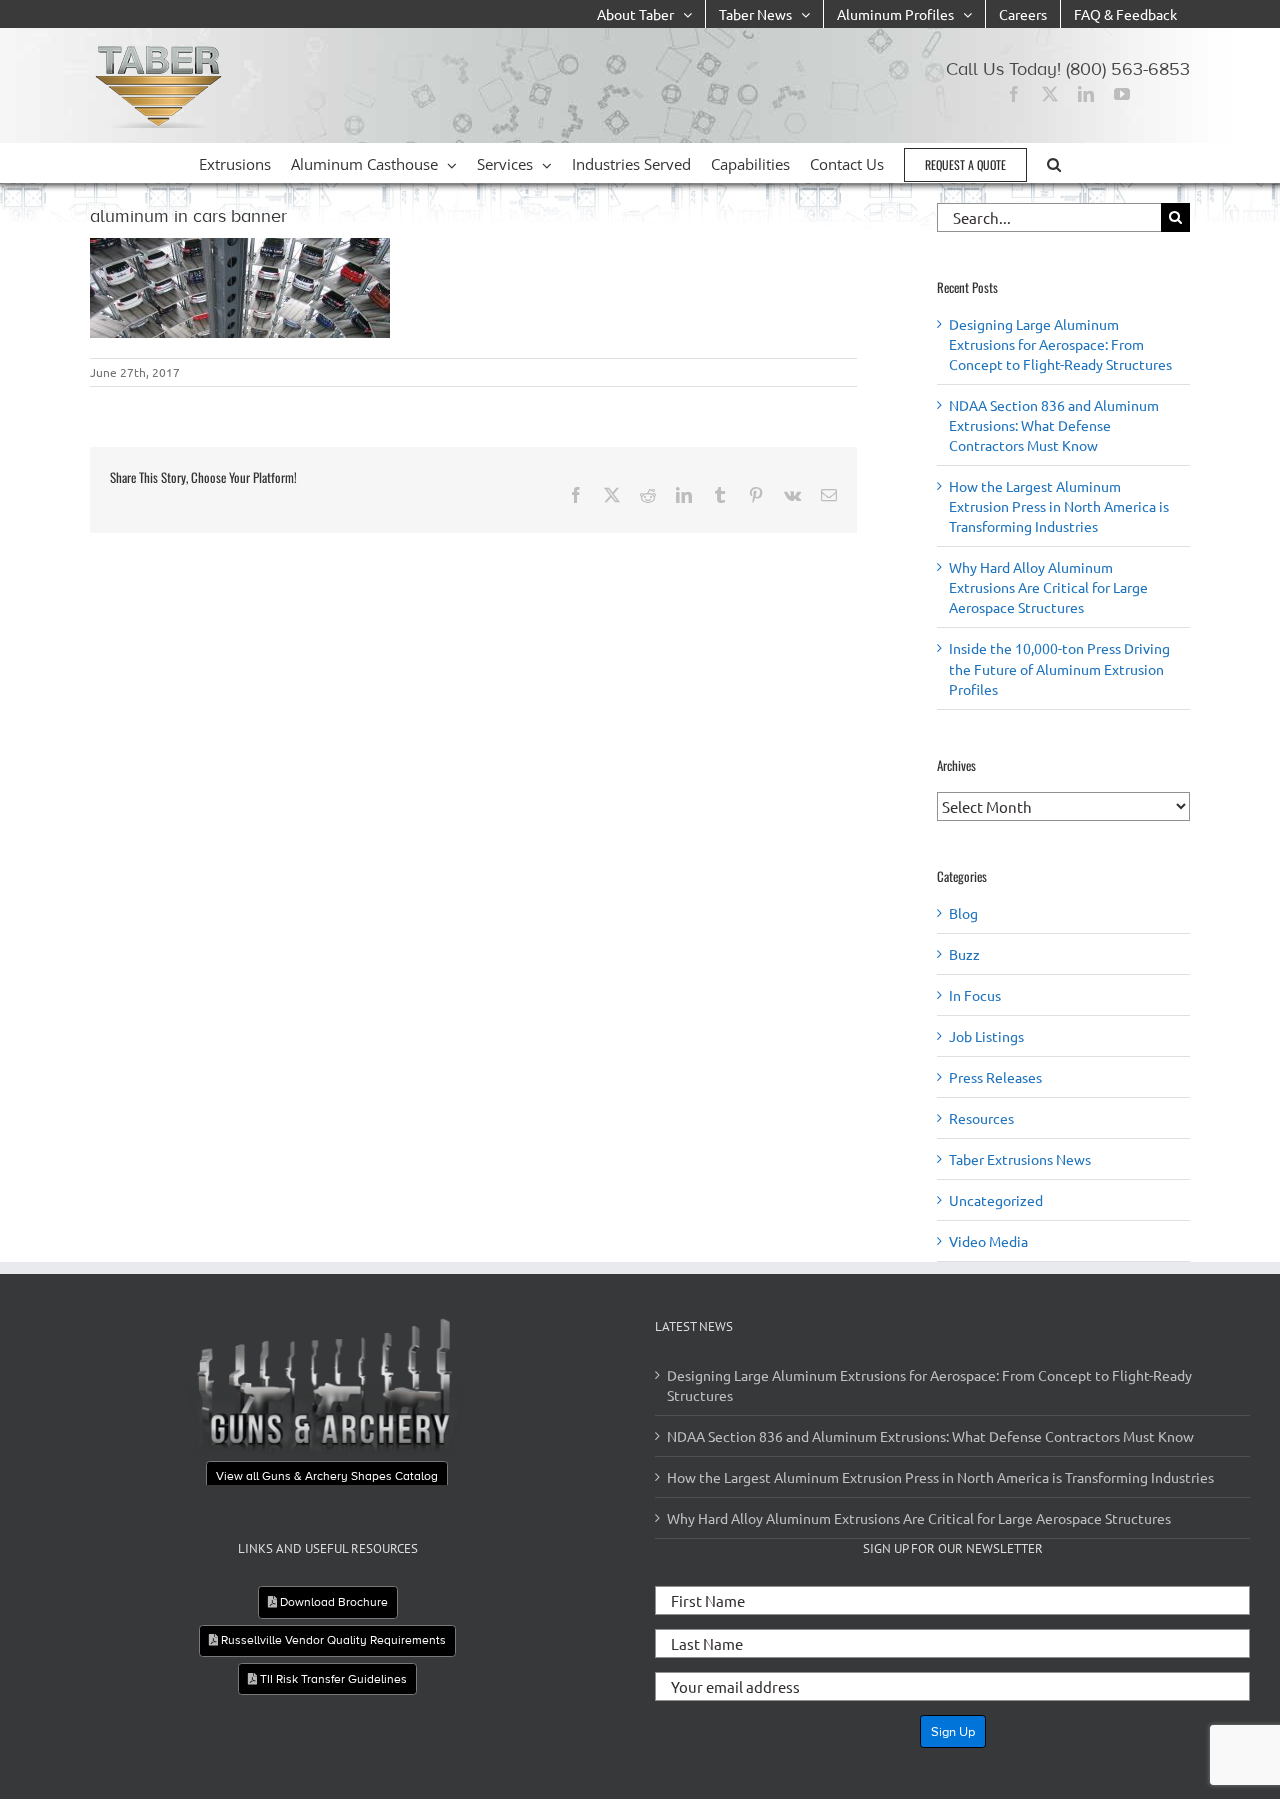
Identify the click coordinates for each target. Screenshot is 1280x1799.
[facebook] (1014, 94)
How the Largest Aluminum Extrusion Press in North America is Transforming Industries (1059, 506)
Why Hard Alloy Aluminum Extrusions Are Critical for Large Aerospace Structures (1048, 587)
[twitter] (1050, 94)
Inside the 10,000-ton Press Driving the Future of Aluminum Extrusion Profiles (1059, 668)
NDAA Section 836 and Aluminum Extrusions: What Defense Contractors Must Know (1054, 425)
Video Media (988, 1241)
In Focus (975, 995)
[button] (1054, 163)
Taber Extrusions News (1020, 1159)
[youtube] (1122, 94)
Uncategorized (996, 1200)
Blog (963, 913)
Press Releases (995, 1077)
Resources (981, 1118)
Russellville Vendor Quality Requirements (332, 1640)
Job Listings (986, 1036)
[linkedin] (1086, 94)
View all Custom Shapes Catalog (351, 1441)
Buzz (964, 954)
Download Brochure (332, 1602)
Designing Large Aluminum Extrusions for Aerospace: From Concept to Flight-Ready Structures (1060, 344)
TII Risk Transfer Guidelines (332, 1679)
